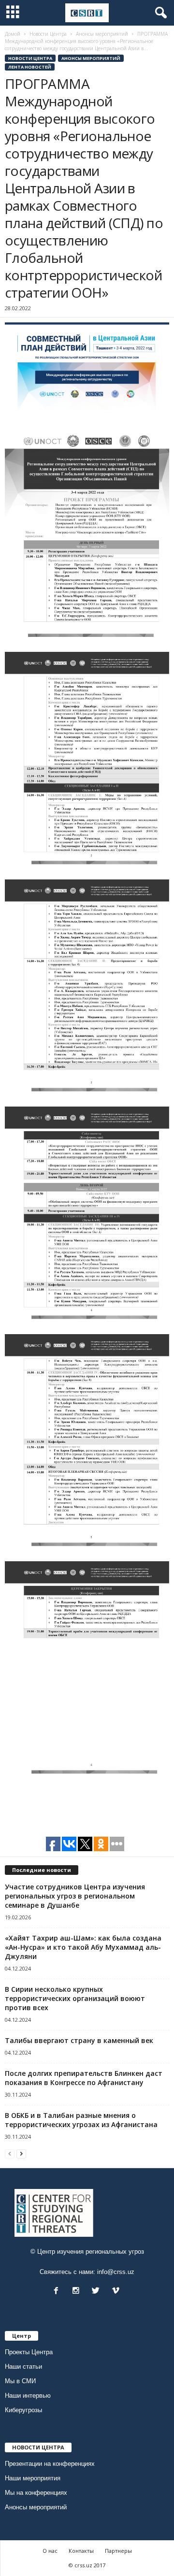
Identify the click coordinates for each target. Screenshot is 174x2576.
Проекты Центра (29, 2352)
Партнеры (118, 2551)
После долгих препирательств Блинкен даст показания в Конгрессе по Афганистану (84, 2078)
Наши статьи (23, 2367)
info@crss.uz (116, 2272)
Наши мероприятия (33, 2478)
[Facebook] (58, 2292)
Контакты (81, 2551)
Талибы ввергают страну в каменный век (79, 2040)
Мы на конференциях (36, 2493)
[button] (159, 13)
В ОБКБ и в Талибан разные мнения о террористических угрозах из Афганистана (81, 2120)
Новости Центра (30, 58)
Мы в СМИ (20, 2381)
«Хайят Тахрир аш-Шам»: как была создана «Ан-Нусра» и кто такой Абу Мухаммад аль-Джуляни (83, 1947)
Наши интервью (28, 2396)
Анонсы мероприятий (91, 58)
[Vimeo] (117, 2292)
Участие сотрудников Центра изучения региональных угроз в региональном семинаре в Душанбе (75, 1896)
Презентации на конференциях (50, 2464)
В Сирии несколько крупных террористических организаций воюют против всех (75, 1998)
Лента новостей (30, 67)
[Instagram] (78, 2292)
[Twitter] (98, 2292)
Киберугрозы (23, 2410)
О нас (50, 2551)
